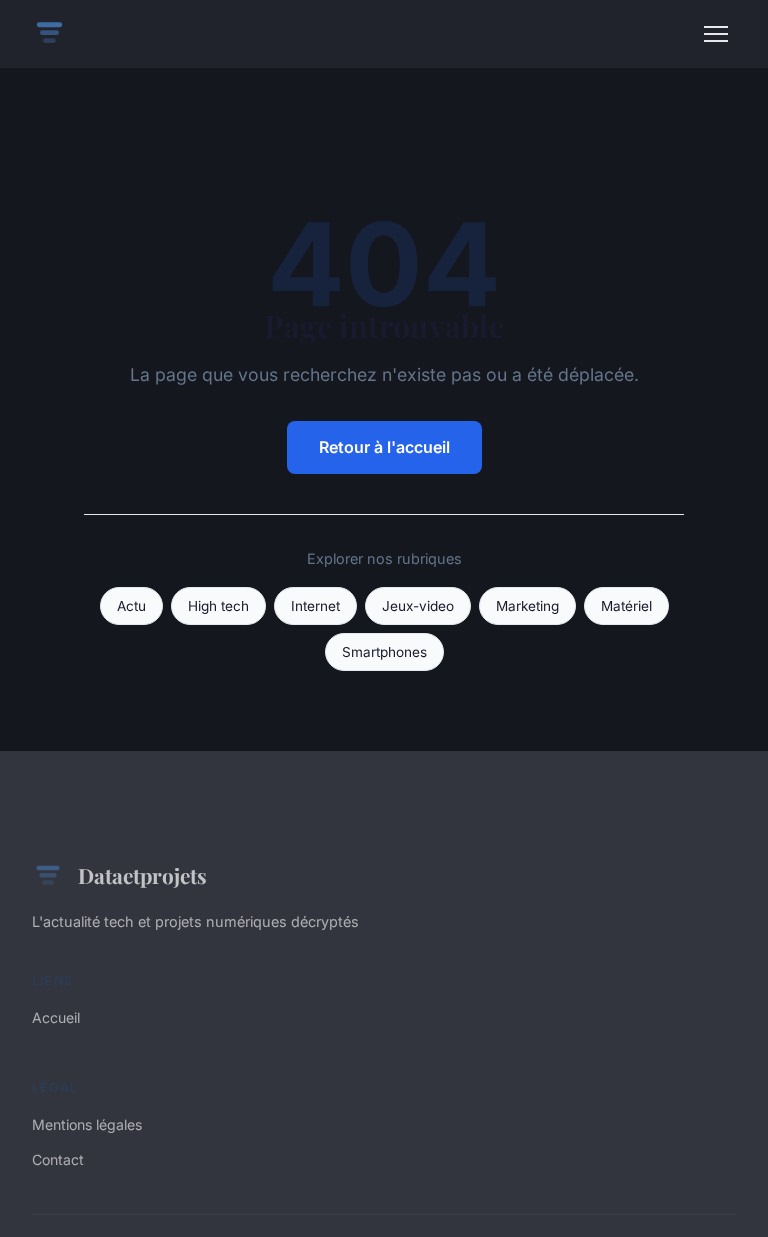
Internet (315, 606)
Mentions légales (87, 1124)
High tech (218, 606)
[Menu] (716, 34)
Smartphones (384, 652)
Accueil (56, 1017)
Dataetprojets (142, 875)
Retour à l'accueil (384, 447)
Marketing (527, 606)
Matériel (626, 606)
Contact (58, 1159)
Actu (131, 606)
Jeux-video (418, 606)
